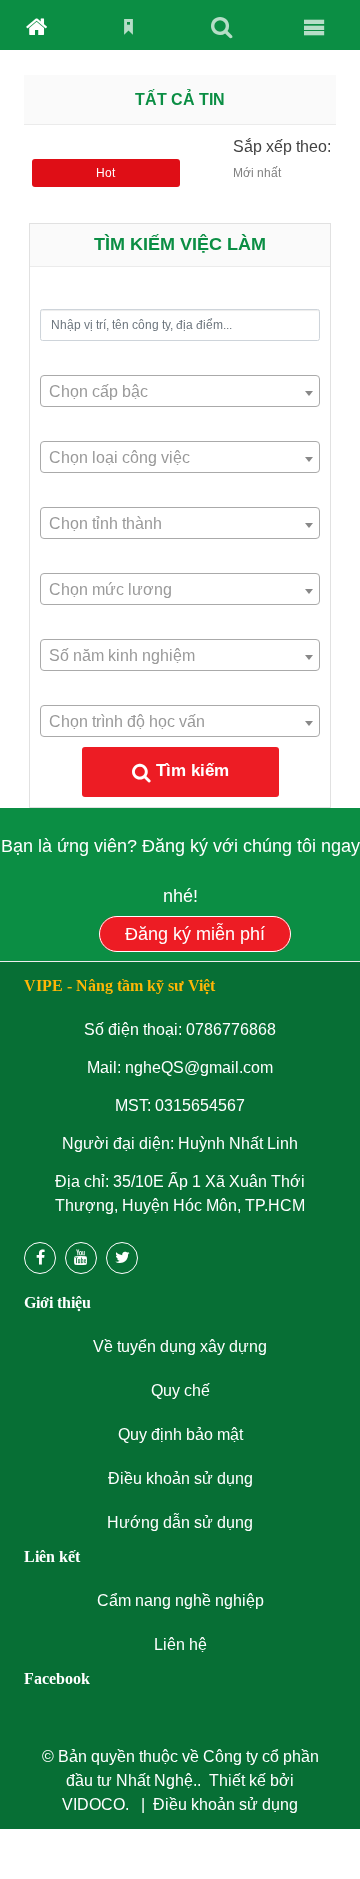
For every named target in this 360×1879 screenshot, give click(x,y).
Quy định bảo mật (180, 1434)
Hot (105, 173)
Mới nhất (257, 173)
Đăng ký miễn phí (195, 934)
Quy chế (180, 1390)
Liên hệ (180, 1644)
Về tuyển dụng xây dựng (180, 1346)
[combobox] (180, 391)
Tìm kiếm (192, 770)
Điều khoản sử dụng (225, 1804)
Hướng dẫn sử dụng (180, 1522)
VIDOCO (93, 1804)
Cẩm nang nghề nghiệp (180, 1600)
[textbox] (180, 392)
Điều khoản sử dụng (180, 1478)
